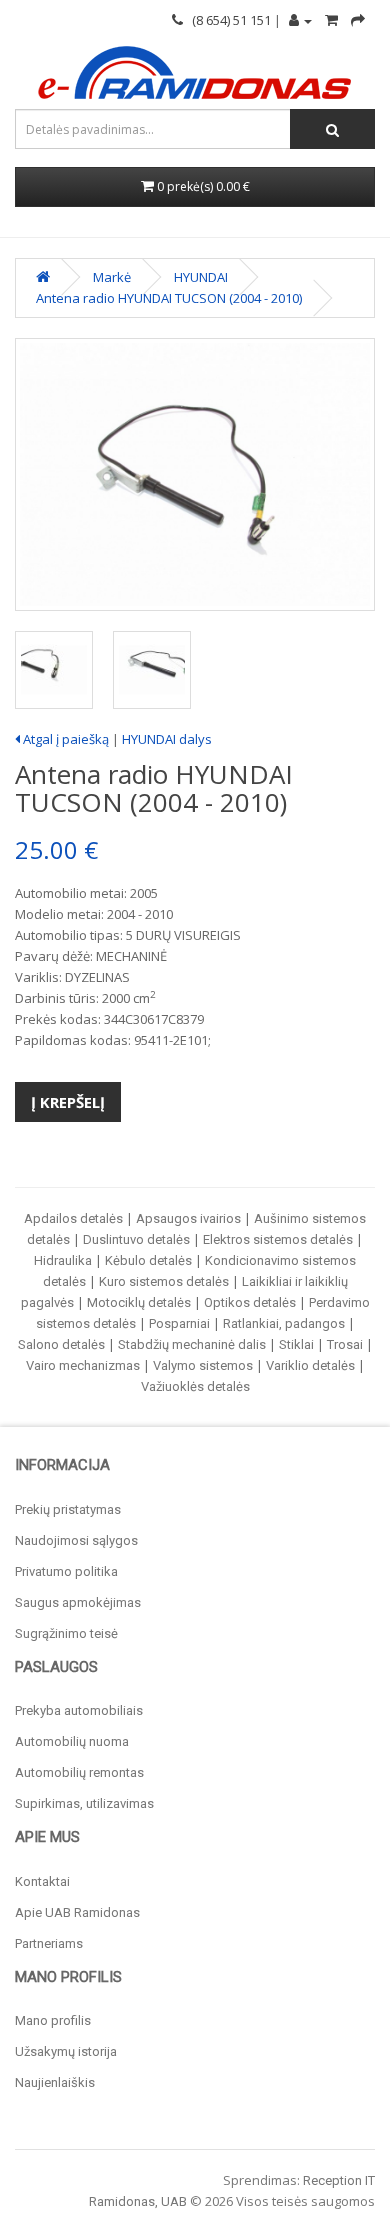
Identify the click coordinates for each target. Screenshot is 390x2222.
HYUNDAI (201, 277)
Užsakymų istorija (66, 2051)
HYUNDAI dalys (167, 739)
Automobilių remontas (79, 1772)
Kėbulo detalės (148, 1260)
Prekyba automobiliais (79, 1710)
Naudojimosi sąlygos (76, 1540)
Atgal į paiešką (64, 739)
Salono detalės (61, 1344)
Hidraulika (63, 1260)
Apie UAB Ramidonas (77, 1912)
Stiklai (296, 1344)
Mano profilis (53, 2020)
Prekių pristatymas (68, 1509)
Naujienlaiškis (55, 2082)
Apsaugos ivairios (188, 1218)
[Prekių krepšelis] (331, 20)
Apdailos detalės (73, 1218)
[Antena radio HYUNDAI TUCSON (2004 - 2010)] (195, 474)
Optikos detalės (250, 1302)
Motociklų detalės (139, 1302)
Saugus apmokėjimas (78, 1602)
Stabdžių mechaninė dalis (192, 1344)
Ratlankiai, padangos (284, 1323)
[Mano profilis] (300, 20)
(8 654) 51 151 (227, 20)
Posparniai (179, 1323)
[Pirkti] (358, 20)
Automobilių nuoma (72, 1741)
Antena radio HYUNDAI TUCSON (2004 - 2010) (169, 298)
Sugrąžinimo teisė (66, 1633)
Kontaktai (42, 1881)
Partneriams (49, 1943)
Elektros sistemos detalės (278, 1239)
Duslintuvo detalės (136, 1239)
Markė (112, 277)
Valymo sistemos (203, 1365)
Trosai (345, 1344)
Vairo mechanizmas (83, 1365)
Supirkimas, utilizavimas (84, 1803)
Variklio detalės (310, 1365)
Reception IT (339, 2180)
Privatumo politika (66, 1571)
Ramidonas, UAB (138, 2201)
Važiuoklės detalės (195, 1386)
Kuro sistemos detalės (164, 1281)
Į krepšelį (68, 1102)
